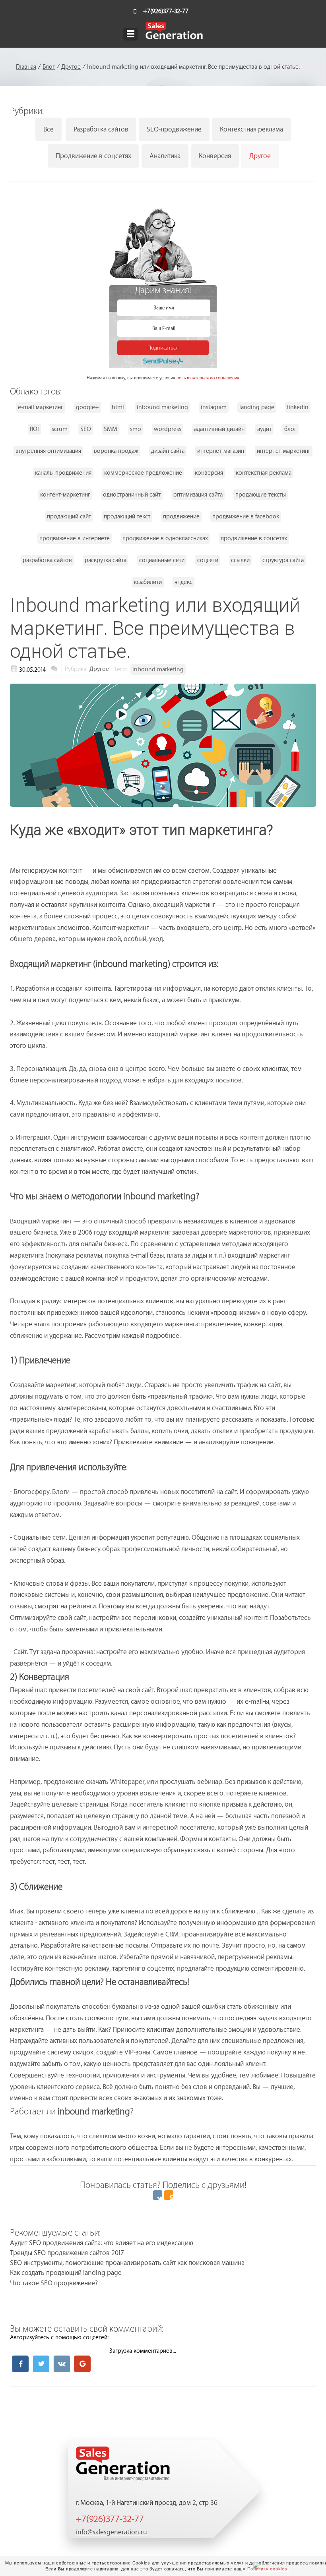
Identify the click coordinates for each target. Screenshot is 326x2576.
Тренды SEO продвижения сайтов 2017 (67, 2253)
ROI (34, 429)
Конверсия (215, 156)
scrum (60, 429)
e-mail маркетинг (41, 407)
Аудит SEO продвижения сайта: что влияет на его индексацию (102, 2243)
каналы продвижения (63, 473)
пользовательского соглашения (208, 378)
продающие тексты (261, 495)
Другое (71, 67)
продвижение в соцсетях (254, 538)
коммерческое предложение (143, 473)
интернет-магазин (221, 451)
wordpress (168, 429)
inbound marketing (162, 407)
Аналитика (165, 156)
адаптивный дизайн (219, 429)
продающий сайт (69, 517)
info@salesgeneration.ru (112, 2532)
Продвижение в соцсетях (93, 156)
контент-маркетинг (65, 495)
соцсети (208, 560)
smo (136, 429)
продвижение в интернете (75, 538)
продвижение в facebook (246, 517)
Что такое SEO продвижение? (54, 2283)
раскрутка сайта (106, 560)
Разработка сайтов (101, 129)
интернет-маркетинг (284, 451)
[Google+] (82, 2364)
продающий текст (127, 517)
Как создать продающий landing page (66, 2273)
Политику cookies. (268, 2569)
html (118, 407)
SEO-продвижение (174, 129)
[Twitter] (41, 2364)
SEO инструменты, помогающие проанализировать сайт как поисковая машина (127, 2263)
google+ (87, 407)
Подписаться (163, 348)
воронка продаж (116, 451)
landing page (257, 407)
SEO (86, 429)
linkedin (298, 407)
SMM (111, 429)
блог (290, 429)
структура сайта (283, 560)
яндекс (183, 582)
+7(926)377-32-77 (166, 11)
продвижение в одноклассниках (165, 538)
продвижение (181, 517)
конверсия (209, 473)
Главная (26, 67)
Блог (49, 67)
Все (49, 129)
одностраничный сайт (132, 495)
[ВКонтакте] (157, 2195)
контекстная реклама (264, 473)
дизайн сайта (168, 451)
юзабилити (148, 582)
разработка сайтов (47, 560)
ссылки (240, 560)
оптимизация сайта (198, 495)
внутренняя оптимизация (48, 451)
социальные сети (162, 560)
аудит (264, 429)
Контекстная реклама (251, 129)
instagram (214, 407)
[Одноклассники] (169, 2195)
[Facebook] (20, 2364)
